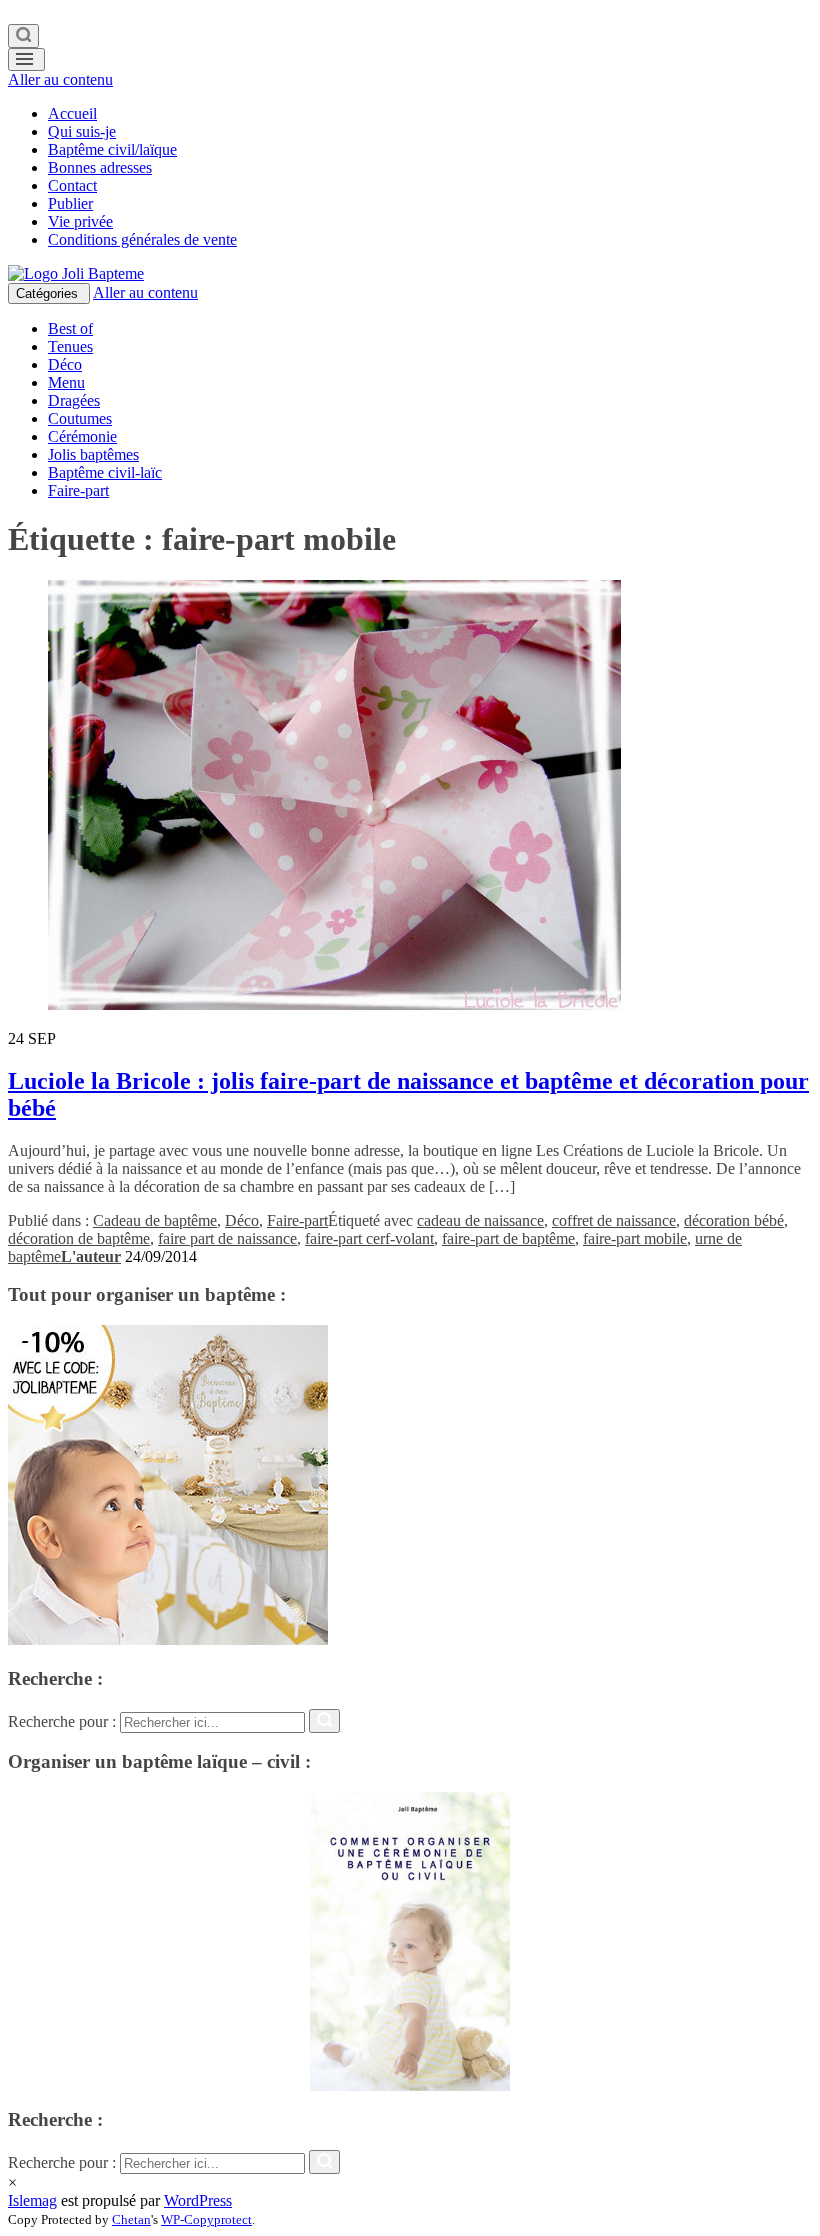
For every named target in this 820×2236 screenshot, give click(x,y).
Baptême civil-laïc (105, 472)
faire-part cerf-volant (369, 1238)
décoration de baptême (79, 1238)
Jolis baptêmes (93, 454)
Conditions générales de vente (142, 239)
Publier (70, 203)
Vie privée (80, 221)
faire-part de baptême (508, 1238)
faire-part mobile (635, 1238)
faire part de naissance (227, 1238)
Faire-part (78, 490)
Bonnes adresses (100, 167)
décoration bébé (734, 1220)
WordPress (198, 2200)
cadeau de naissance (480, 1220)
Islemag (32, 2200)
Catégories (49, 293)
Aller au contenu (60, 79)
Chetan (131, 2219)
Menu (66, 382)
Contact (72, 185)
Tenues (70, 346)
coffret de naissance (614, 1220)
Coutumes (80, 418)
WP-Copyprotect (206, 2219)
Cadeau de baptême (155, 1220)
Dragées (74, 400)
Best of (70, 328)
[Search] (23, 36)
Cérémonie (82, 436)
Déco (65, 364)
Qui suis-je (82, 131)
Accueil (72, 113)
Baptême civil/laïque (112, 149)
